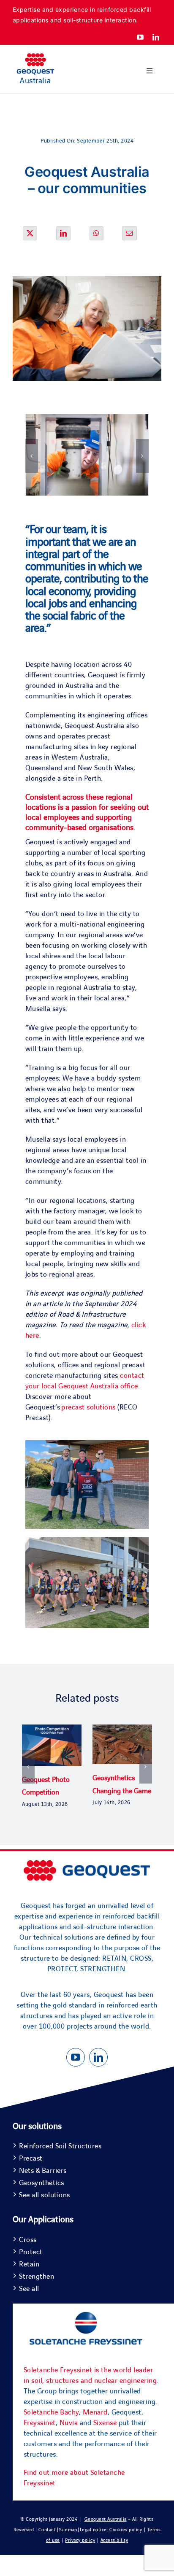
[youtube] (140, 37)
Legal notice (93, 2530)
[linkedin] (156, 37)
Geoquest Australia (106, 2519)
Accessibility (114, 2540)
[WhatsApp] (97, 233)
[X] (30, 233)
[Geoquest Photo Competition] (52, 1729)
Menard (95, 2412)
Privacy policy (80, 2540)
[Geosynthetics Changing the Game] (122, 1729)
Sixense (105, 2423)
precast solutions (88, 1407)
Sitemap (68, 2530)
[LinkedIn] (64, 233)
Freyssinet (40, 2423)
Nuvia (69, 2423)
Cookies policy (126, 2530)
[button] (32, 456)
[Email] (129, 233)
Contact (48, 2530)
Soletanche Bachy (51, 2412)
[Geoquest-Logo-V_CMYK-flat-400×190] (35, 57)
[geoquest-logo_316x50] (87, 1864)
